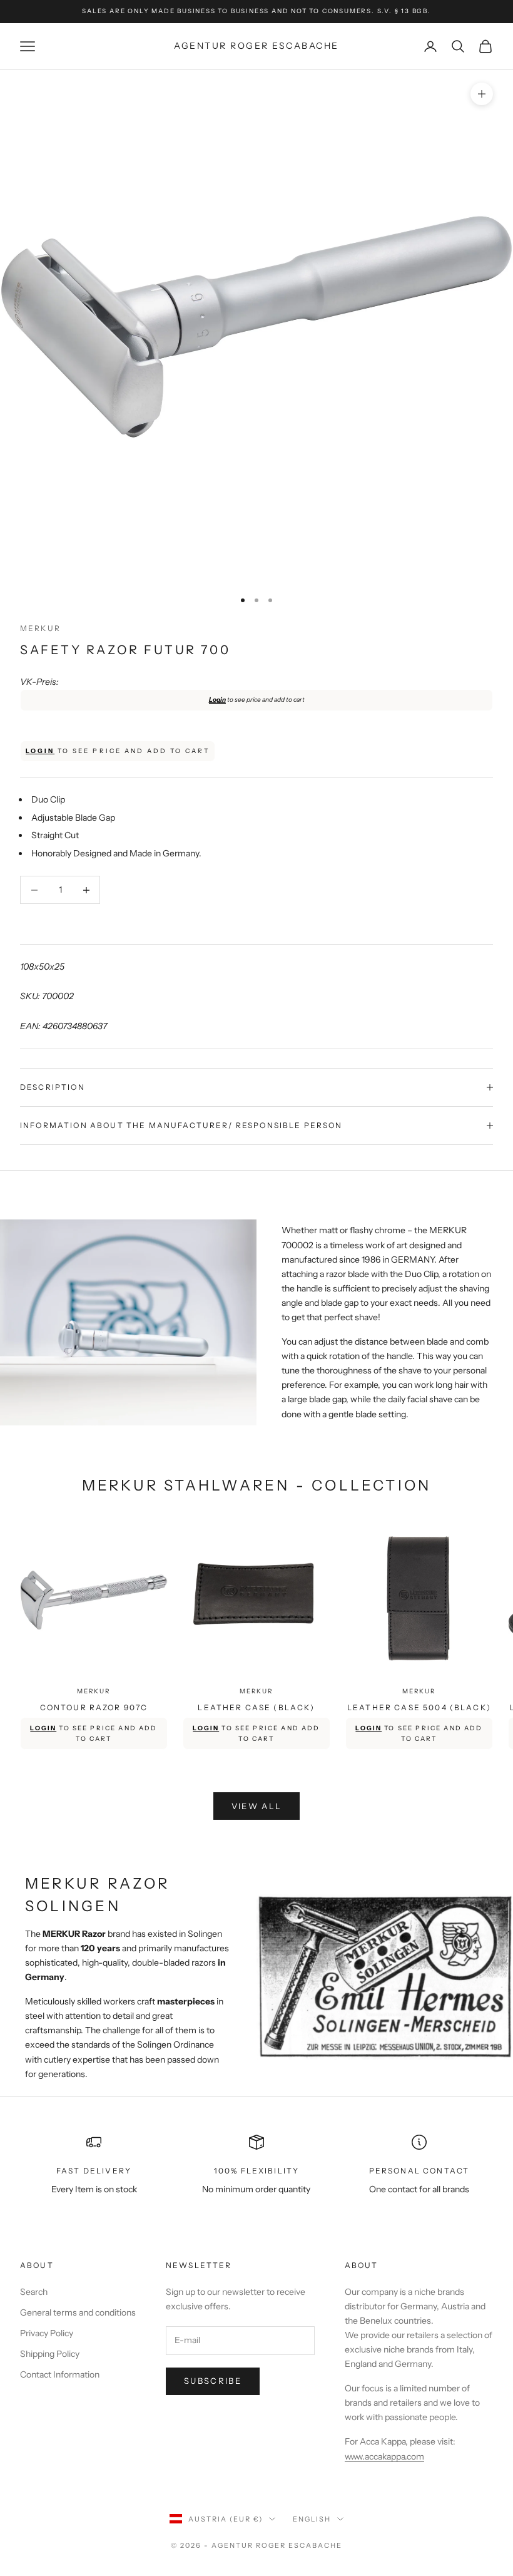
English (312, 2519)
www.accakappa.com (384, 2456)
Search (34, 2292)
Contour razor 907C (94, 1707)
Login (217, 700)
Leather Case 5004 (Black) (419, 1707)
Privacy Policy (47, 2333)
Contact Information (60, 2374)
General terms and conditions (78, 2312)
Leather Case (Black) (256, 1707)
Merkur (40, 628)
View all (257, 1806)
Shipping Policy (50, 2354)
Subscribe (213, 2381)
